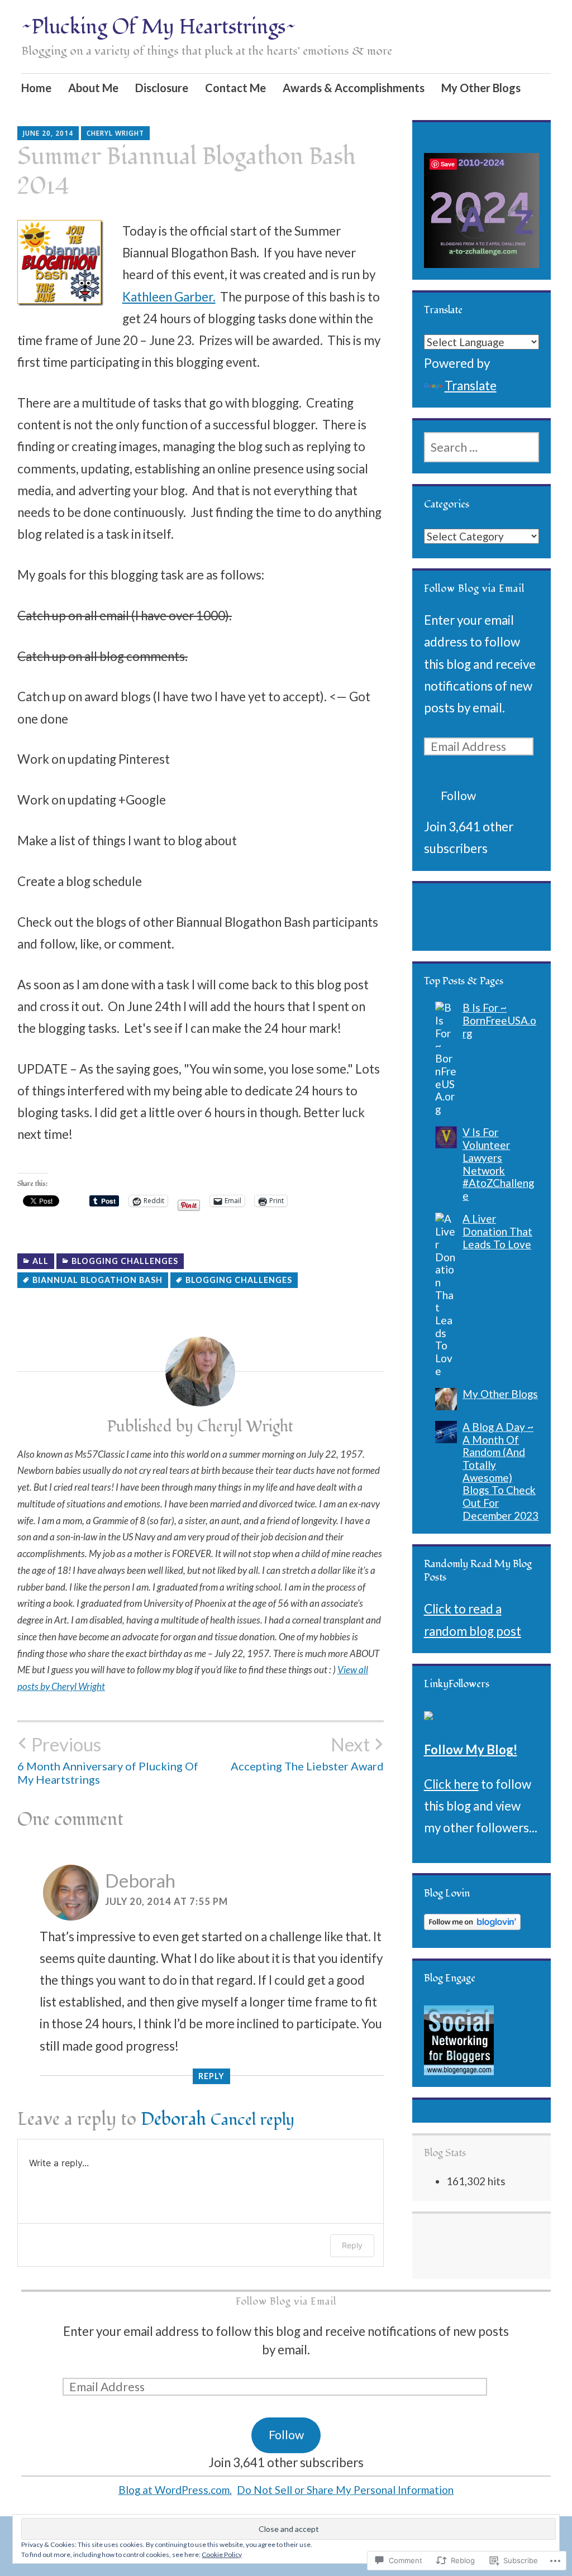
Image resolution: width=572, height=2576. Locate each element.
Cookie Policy (222, 2555)
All (40, 1261)
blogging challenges (239, 1280)
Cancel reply (252, 2120)
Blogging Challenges (125, 1261)
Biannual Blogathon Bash (97, 1280)
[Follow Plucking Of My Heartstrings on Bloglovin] (472, 1925)
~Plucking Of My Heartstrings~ (159, 27)
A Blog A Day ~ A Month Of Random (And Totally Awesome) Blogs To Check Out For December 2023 (500, 1471)
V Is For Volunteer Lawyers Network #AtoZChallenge (498, 1163)
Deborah (140, 1880)
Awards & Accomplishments (354, 88)
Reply (211, 2076)
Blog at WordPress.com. (175, 2490)
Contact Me (235, 88)
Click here (451, 1784)
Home (36, 88)
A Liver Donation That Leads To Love (497, 1231)
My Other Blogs (481, 88)
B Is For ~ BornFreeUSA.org (499, 1020)
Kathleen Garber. (169, 297)
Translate (471, 386)
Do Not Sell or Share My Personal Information (345, 2490)
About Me (93, 88)
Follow (458, 796)
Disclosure (162, 88)
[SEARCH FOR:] (482, 447)
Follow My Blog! (471, 1749)
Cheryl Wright (115, 133)
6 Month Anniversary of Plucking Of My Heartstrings (108, 1760)
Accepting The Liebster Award (307, 1753)
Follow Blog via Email (474, 589)
